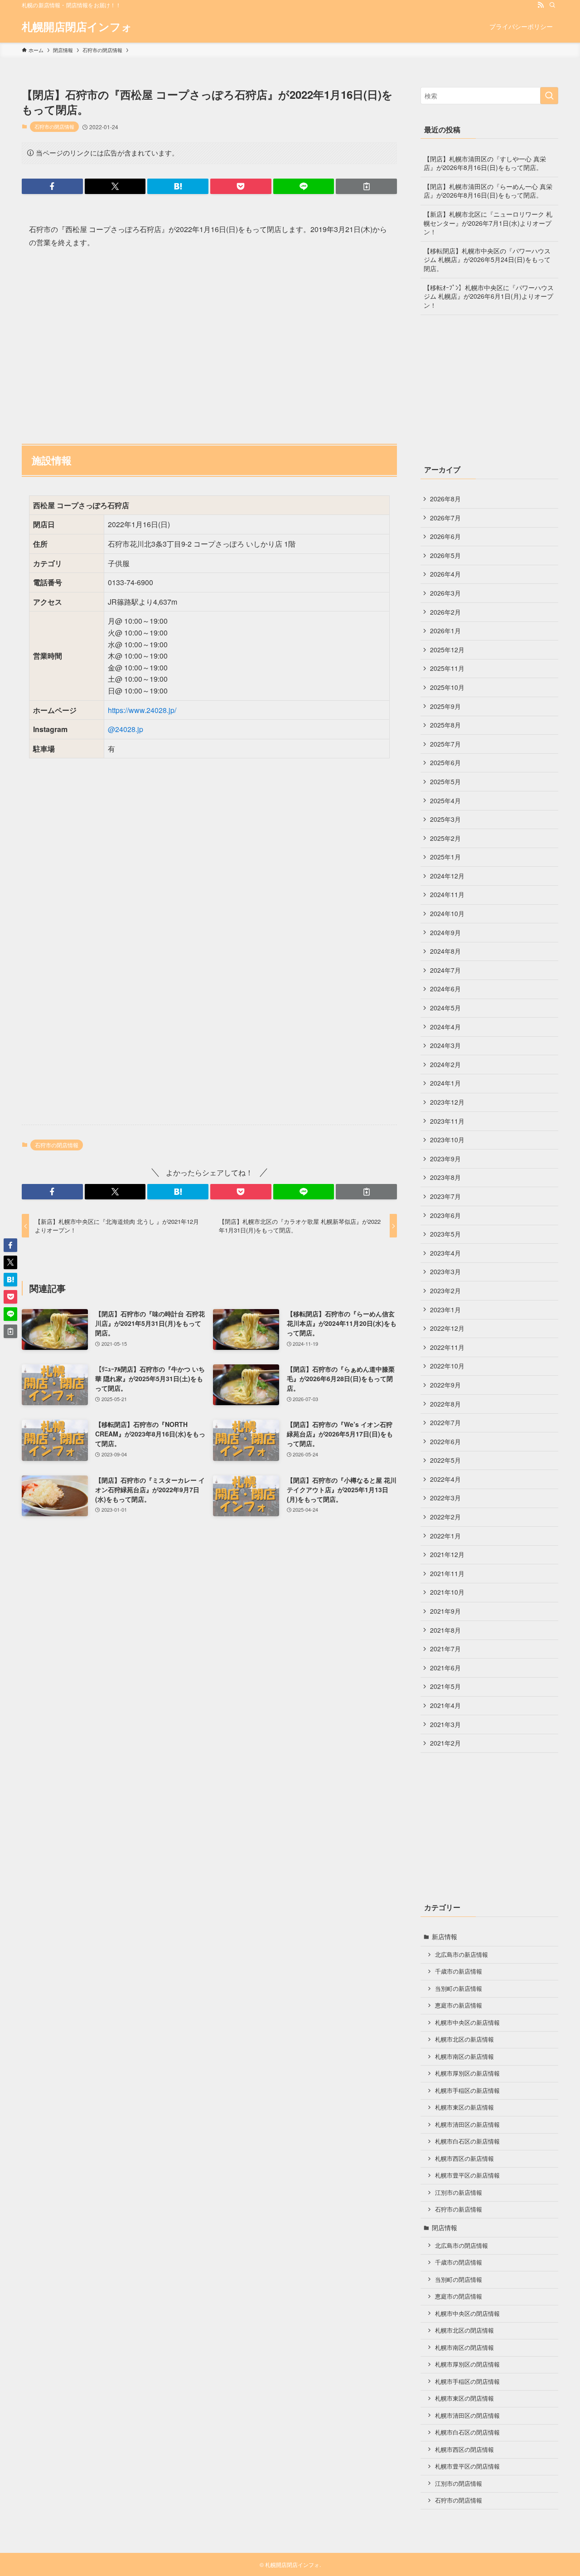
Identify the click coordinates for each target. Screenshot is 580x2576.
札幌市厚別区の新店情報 (467, 2073)
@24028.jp (126, 729)
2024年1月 (445, 1083)
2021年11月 (447, 1573)
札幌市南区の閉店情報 (464, 2348)
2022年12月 (447, 1328)
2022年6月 (445, 1441)
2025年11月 (447, 668)
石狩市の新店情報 (459, 2209)
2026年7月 (445, 518)
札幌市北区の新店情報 (464, 2039)
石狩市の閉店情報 (54, 126)
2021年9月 (445, 1611)
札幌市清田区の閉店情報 (467, 2416)
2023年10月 (447, 1140)
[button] (52, 186)
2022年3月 (445, 1498)
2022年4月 (445, 1479)
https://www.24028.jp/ (142, 710)
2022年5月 (445, 1460)
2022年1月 (445, 1536)
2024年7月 (445, 970)
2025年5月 (445, 781)
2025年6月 (445, 762)
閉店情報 (445, 2227)
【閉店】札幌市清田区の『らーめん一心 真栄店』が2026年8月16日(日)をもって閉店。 (488, 191)
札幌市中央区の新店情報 (467, 2023)
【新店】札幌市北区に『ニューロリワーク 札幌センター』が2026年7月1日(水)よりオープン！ (488, 223)
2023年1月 (445, 1310)
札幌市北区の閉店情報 (464, 2330)
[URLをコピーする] (366, 186)
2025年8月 (445, 725)
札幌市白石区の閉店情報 (467, 2432)
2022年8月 (445, 1404)
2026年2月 (445, 612)
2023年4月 (445, 1253)
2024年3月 (445, 1045)
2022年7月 (445, 1422)
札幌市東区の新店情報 (464, 2107)
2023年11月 (447, 1121)
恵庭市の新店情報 (459, 2005)
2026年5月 (445, 555)
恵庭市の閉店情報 (459, 2296)
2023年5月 (445, 1234)
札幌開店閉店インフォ (77, 26)
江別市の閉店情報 (459, 2484)
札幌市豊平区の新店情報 (467, 2175)
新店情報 (445, 1936)
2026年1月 (445, 631)
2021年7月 (445, 1649)
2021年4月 (445, 1705)
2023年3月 (445, 1271)
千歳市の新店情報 (459, 1971)
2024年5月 (445, 1008)
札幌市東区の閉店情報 (464, 2398)
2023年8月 (445, 1177)
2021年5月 (445, 1686)
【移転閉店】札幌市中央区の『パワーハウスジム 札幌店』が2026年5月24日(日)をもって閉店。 (487, 260)
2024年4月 (445, 1027)
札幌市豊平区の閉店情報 (467, 2466)
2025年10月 (447, 687)
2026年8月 (445, 499)
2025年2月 (445, 838)
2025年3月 (445, 819)
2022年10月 (447, 1366)
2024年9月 (445, 932)
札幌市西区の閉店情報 (464, 2450)
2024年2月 (445, 1064)
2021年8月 (445, 1630)
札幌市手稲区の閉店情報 (467, 2382)
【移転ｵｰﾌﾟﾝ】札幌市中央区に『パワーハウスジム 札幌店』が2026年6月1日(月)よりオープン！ (489, 296)
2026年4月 (445, 574)
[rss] (541, 5)
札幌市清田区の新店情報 (467, 2125)
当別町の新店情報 (459, 1989)
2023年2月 (445, 1290)
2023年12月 (447, 1102)
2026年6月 (445, 536)
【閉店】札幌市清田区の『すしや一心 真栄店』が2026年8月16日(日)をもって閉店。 (485, 163)
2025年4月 (445, 800)
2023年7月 (445, 1196)
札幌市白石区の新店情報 (467, 2141)
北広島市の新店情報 (462, 1955)
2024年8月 (445, 951)
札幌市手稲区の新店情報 (467, 2091)
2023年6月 (445, 1215)
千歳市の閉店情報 (459, 2262)
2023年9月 (445, 1159)
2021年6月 (445, 1668)
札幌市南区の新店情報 (464, 2057)
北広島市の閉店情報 (462, 2246)
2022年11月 (447, 1347)
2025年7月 (445, 744)
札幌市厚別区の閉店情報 (467, 2364)
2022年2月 (445, 1517)
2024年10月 (447, 913)
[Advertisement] (209, 342)
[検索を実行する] (549, 96)
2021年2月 (445, 1743)
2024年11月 (447, 894)
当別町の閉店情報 (459, 2280)
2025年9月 (445, 706)
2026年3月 (445, 593)
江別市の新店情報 (459, 2193)
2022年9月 (445, 1385)
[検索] (552, 5)
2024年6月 (445, 989)
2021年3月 (445, 1724)
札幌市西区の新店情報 (464, 2159)
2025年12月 (447, 650)
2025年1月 (445, 857)
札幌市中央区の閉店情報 (467, 2314)
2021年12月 (447, 1554)
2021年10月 (447, 1592)
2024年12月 (447, 876)
